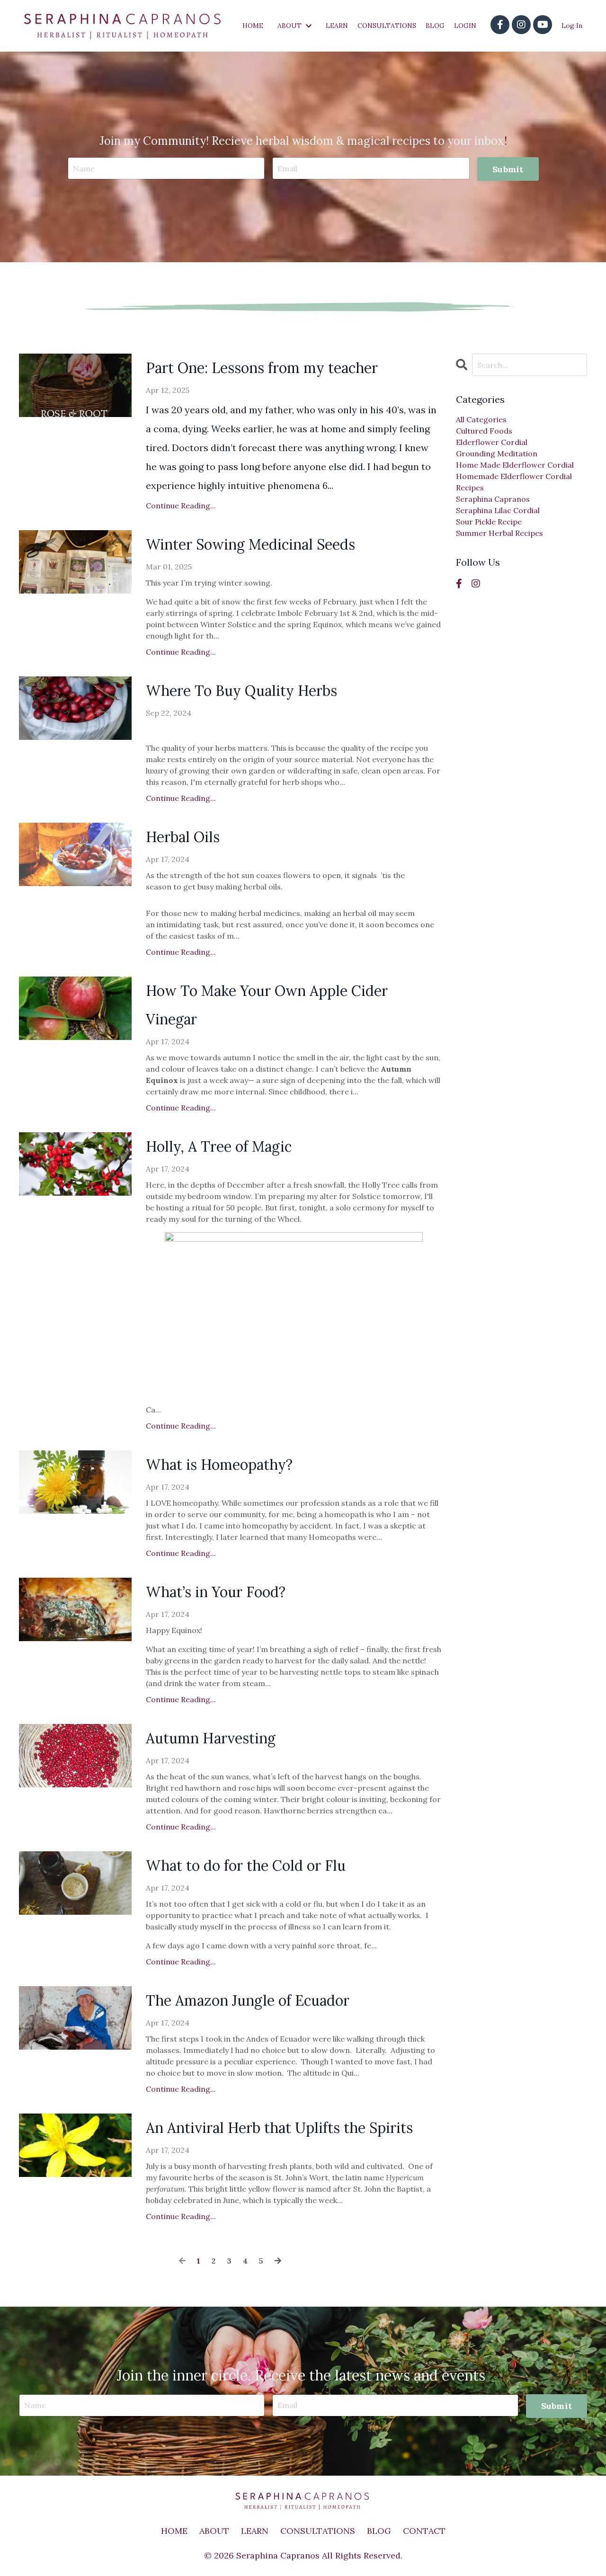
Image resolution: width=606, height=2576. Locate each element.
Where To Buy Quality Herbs (241, 691)
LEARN (337, 26)
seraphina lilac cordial (498, 510)
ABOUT (214, 2531)
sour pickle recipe (489, 522)
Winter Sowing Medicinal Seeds (250, 544)
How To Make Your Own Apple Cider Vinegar (267, 1005)
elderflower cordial (492, 442)
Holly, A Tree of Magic (219, 1146)
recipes (470, 488)
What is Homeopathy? (219, 1465)
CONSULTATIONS (387, 26)
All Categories (481, 419)
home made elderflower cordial (515, 465)
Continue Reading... (181, 506)
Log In (572, 26)
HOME (253, 26)
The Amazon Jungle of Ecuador (248, 2000)
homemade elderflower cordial (514, 476)
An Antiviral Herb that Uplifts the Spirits (279, 2128)
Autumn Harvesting (211, 1738)
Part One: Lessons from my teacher (262, 368)
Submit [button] (508, 169)
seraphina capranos (493, 499)
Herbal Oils (183, 837)
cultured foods (484, 431)
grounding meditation (497, 453)
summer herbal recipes (499, 533)
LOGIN (465, 26)
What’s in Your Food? (216, 1592)
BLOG (435, 26)
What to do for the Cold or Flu (246, 1865)
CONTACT (424, 2531)
